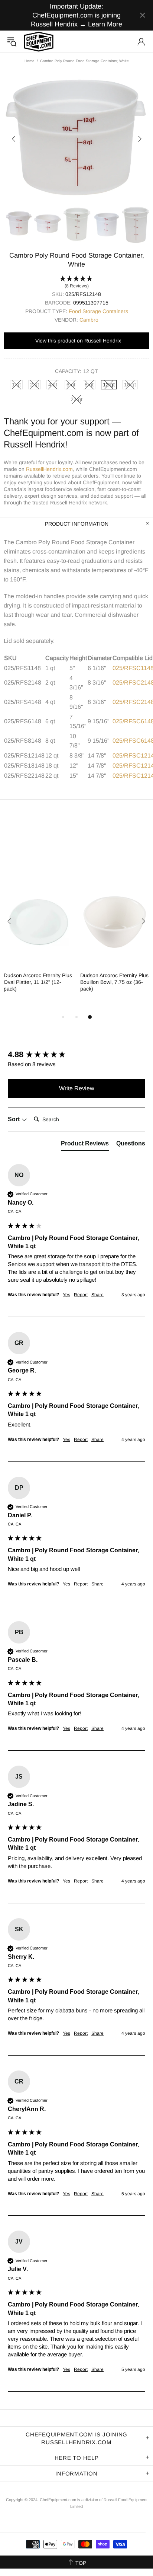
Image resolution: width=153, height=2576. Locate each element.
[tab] (85, 1145)
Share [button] (97, 1295)
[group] (76, 1055)
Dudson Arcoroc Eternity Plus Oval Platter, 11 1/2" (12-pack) (38, 982)
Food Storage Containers (98, 311)
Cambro (89, 320)
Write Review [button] (77, 1088)
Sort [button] (14, 1119)
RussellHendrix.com (49, 469)
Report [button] (81, 1295)
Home (30, 61)
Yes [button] (66, 1295)
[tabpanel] (38, 941)
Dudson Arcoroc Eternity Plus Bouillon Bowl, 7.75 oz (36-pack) (114, 982)
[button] (76, 283)
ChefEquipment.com (39, 42)
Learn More (105, 24)
